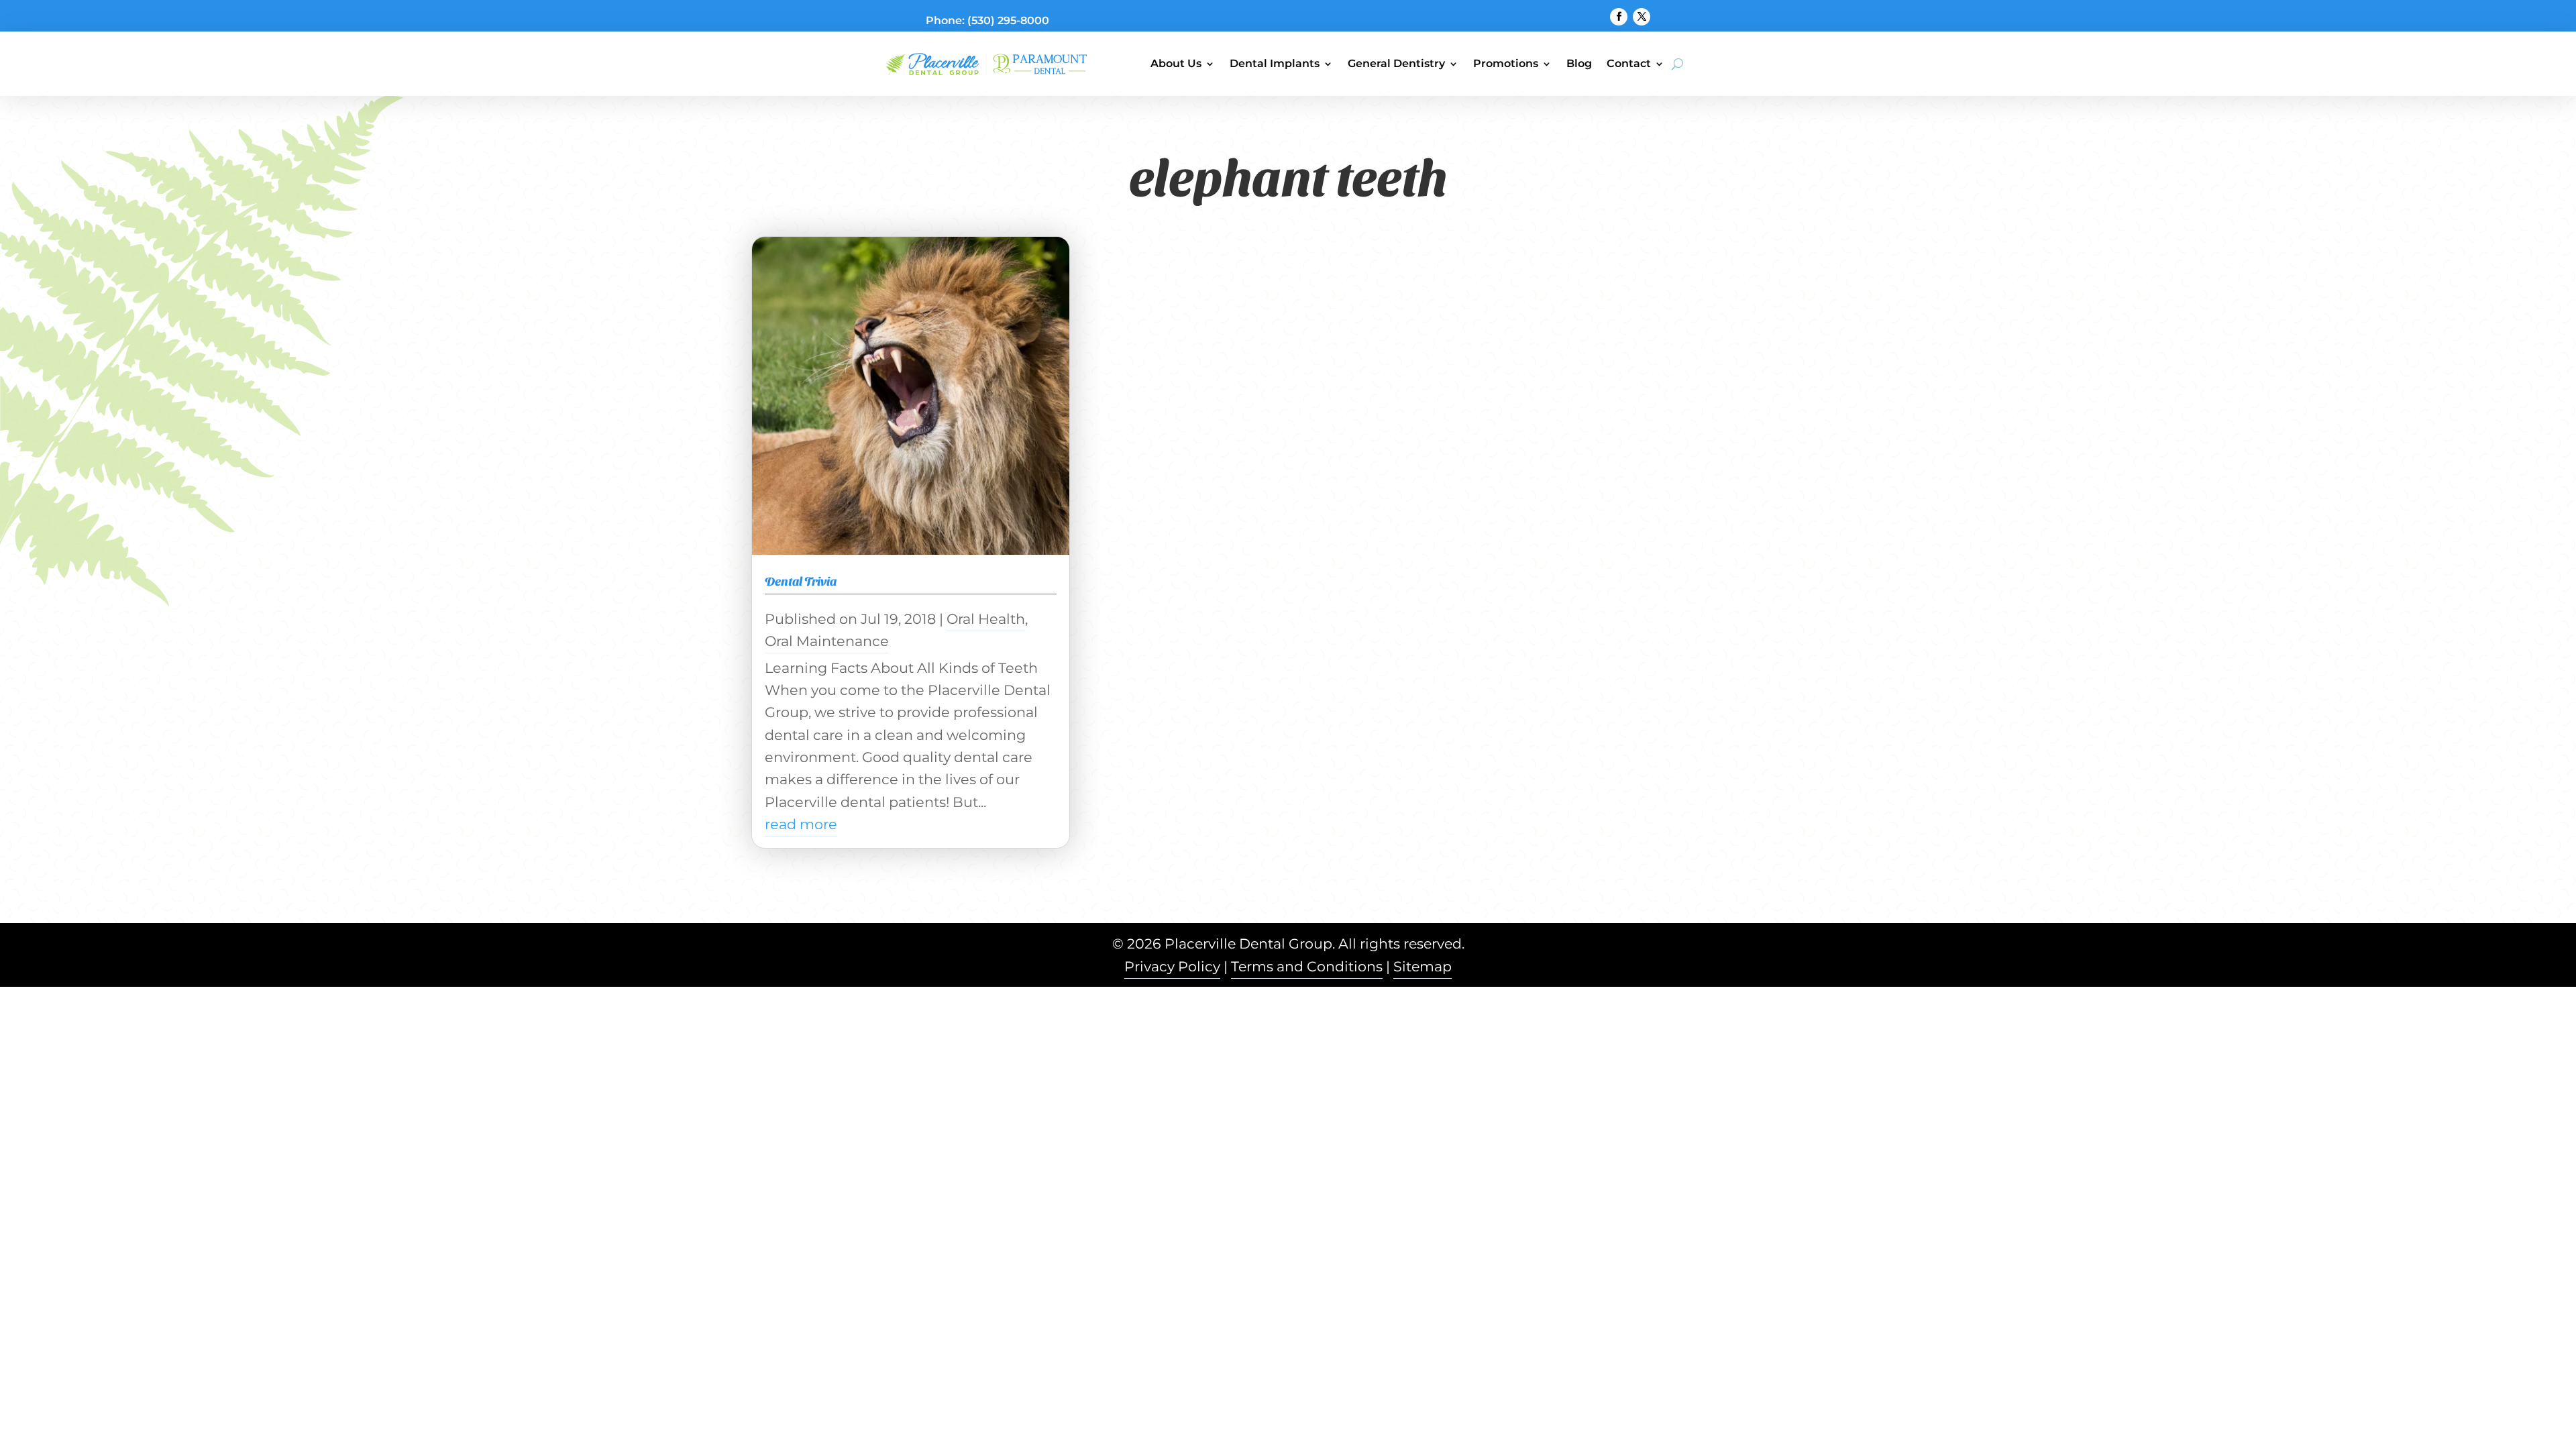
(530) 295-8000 (1008, 20)
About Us (1176, 63)
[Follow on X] (1642, 17)
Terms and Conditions (1307, 966)
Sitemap (1423, 966)
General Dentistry (1396, 63)
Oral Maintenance (827, 641)
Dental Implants (1275, 63)
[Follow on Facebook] (1619, 17)
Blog (1579, 63)
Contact (1629, 63)
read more (801, 824)
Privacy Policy (1172, 966)
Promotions (1506, 63)
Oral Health (986, 619)
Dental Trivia (801, 581)
